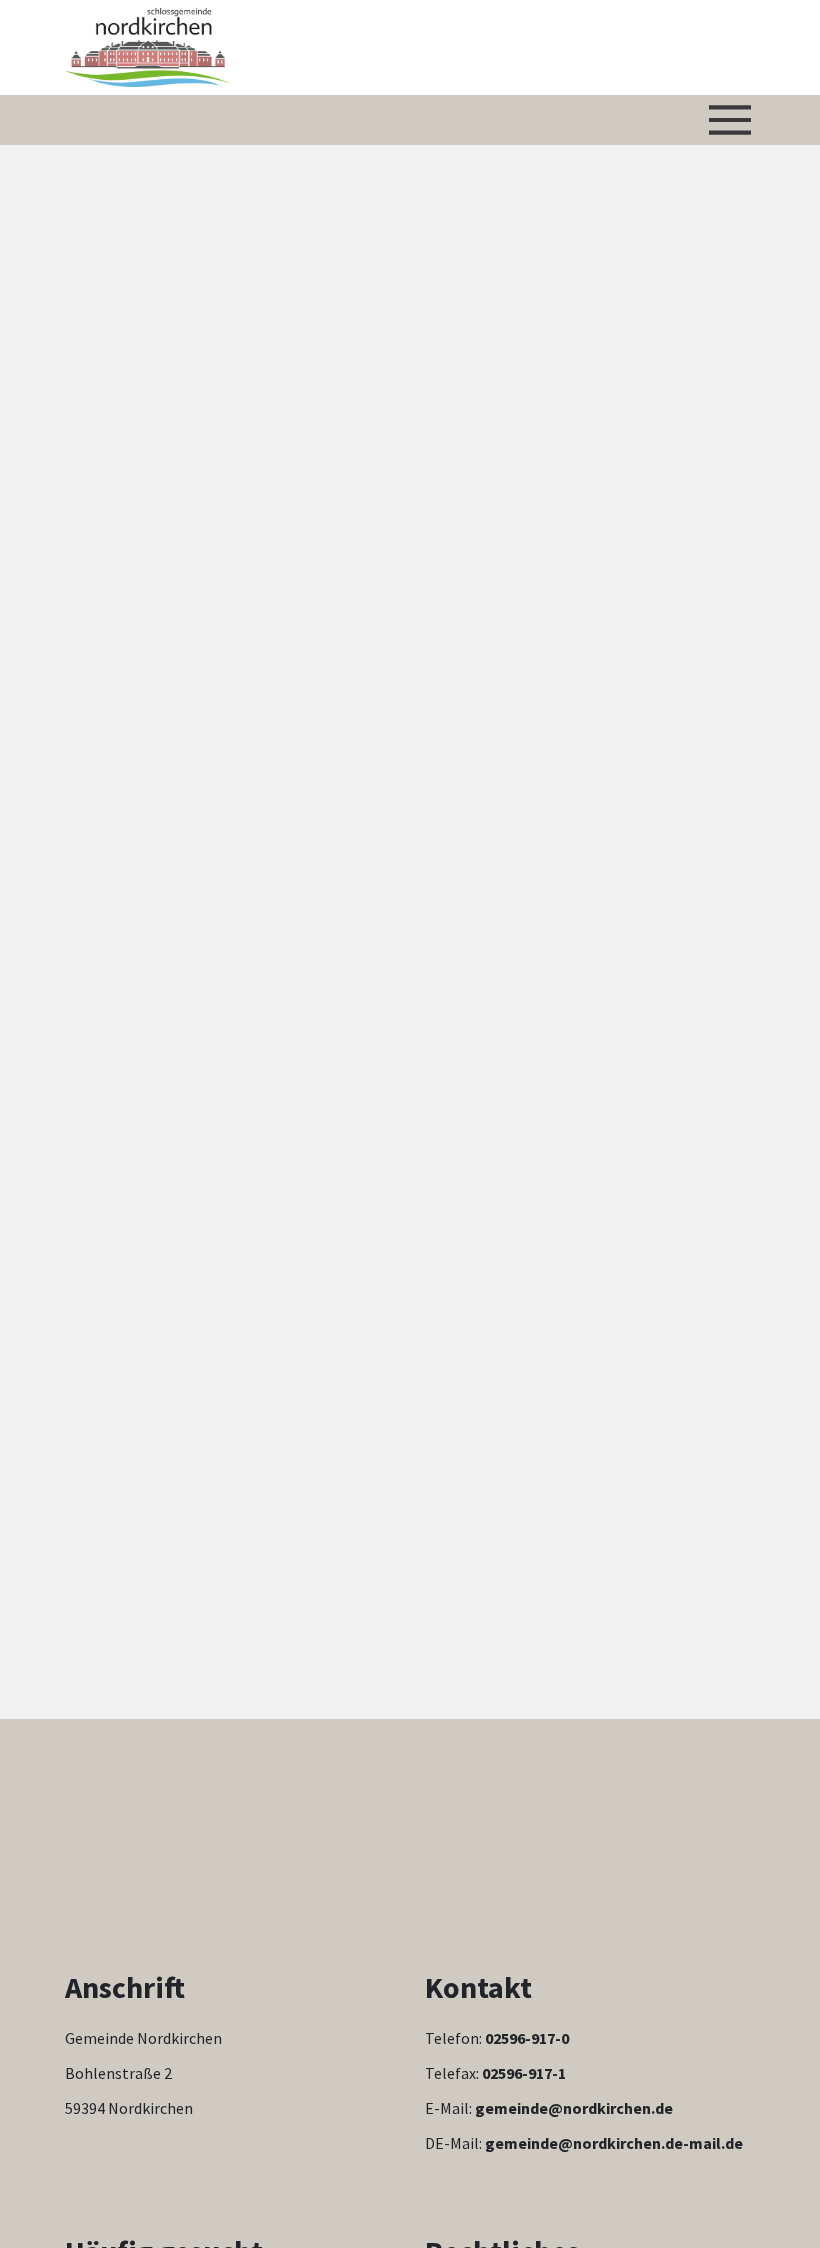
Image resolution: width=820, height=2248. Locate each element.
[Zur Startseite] (148, 47)
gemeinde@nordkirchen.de (574, 2108)
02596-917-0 (527, 2038)
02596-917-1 (524, 2073)
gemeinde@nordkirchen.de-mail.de (614, 2143)
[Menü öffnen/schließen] (730, 120)
